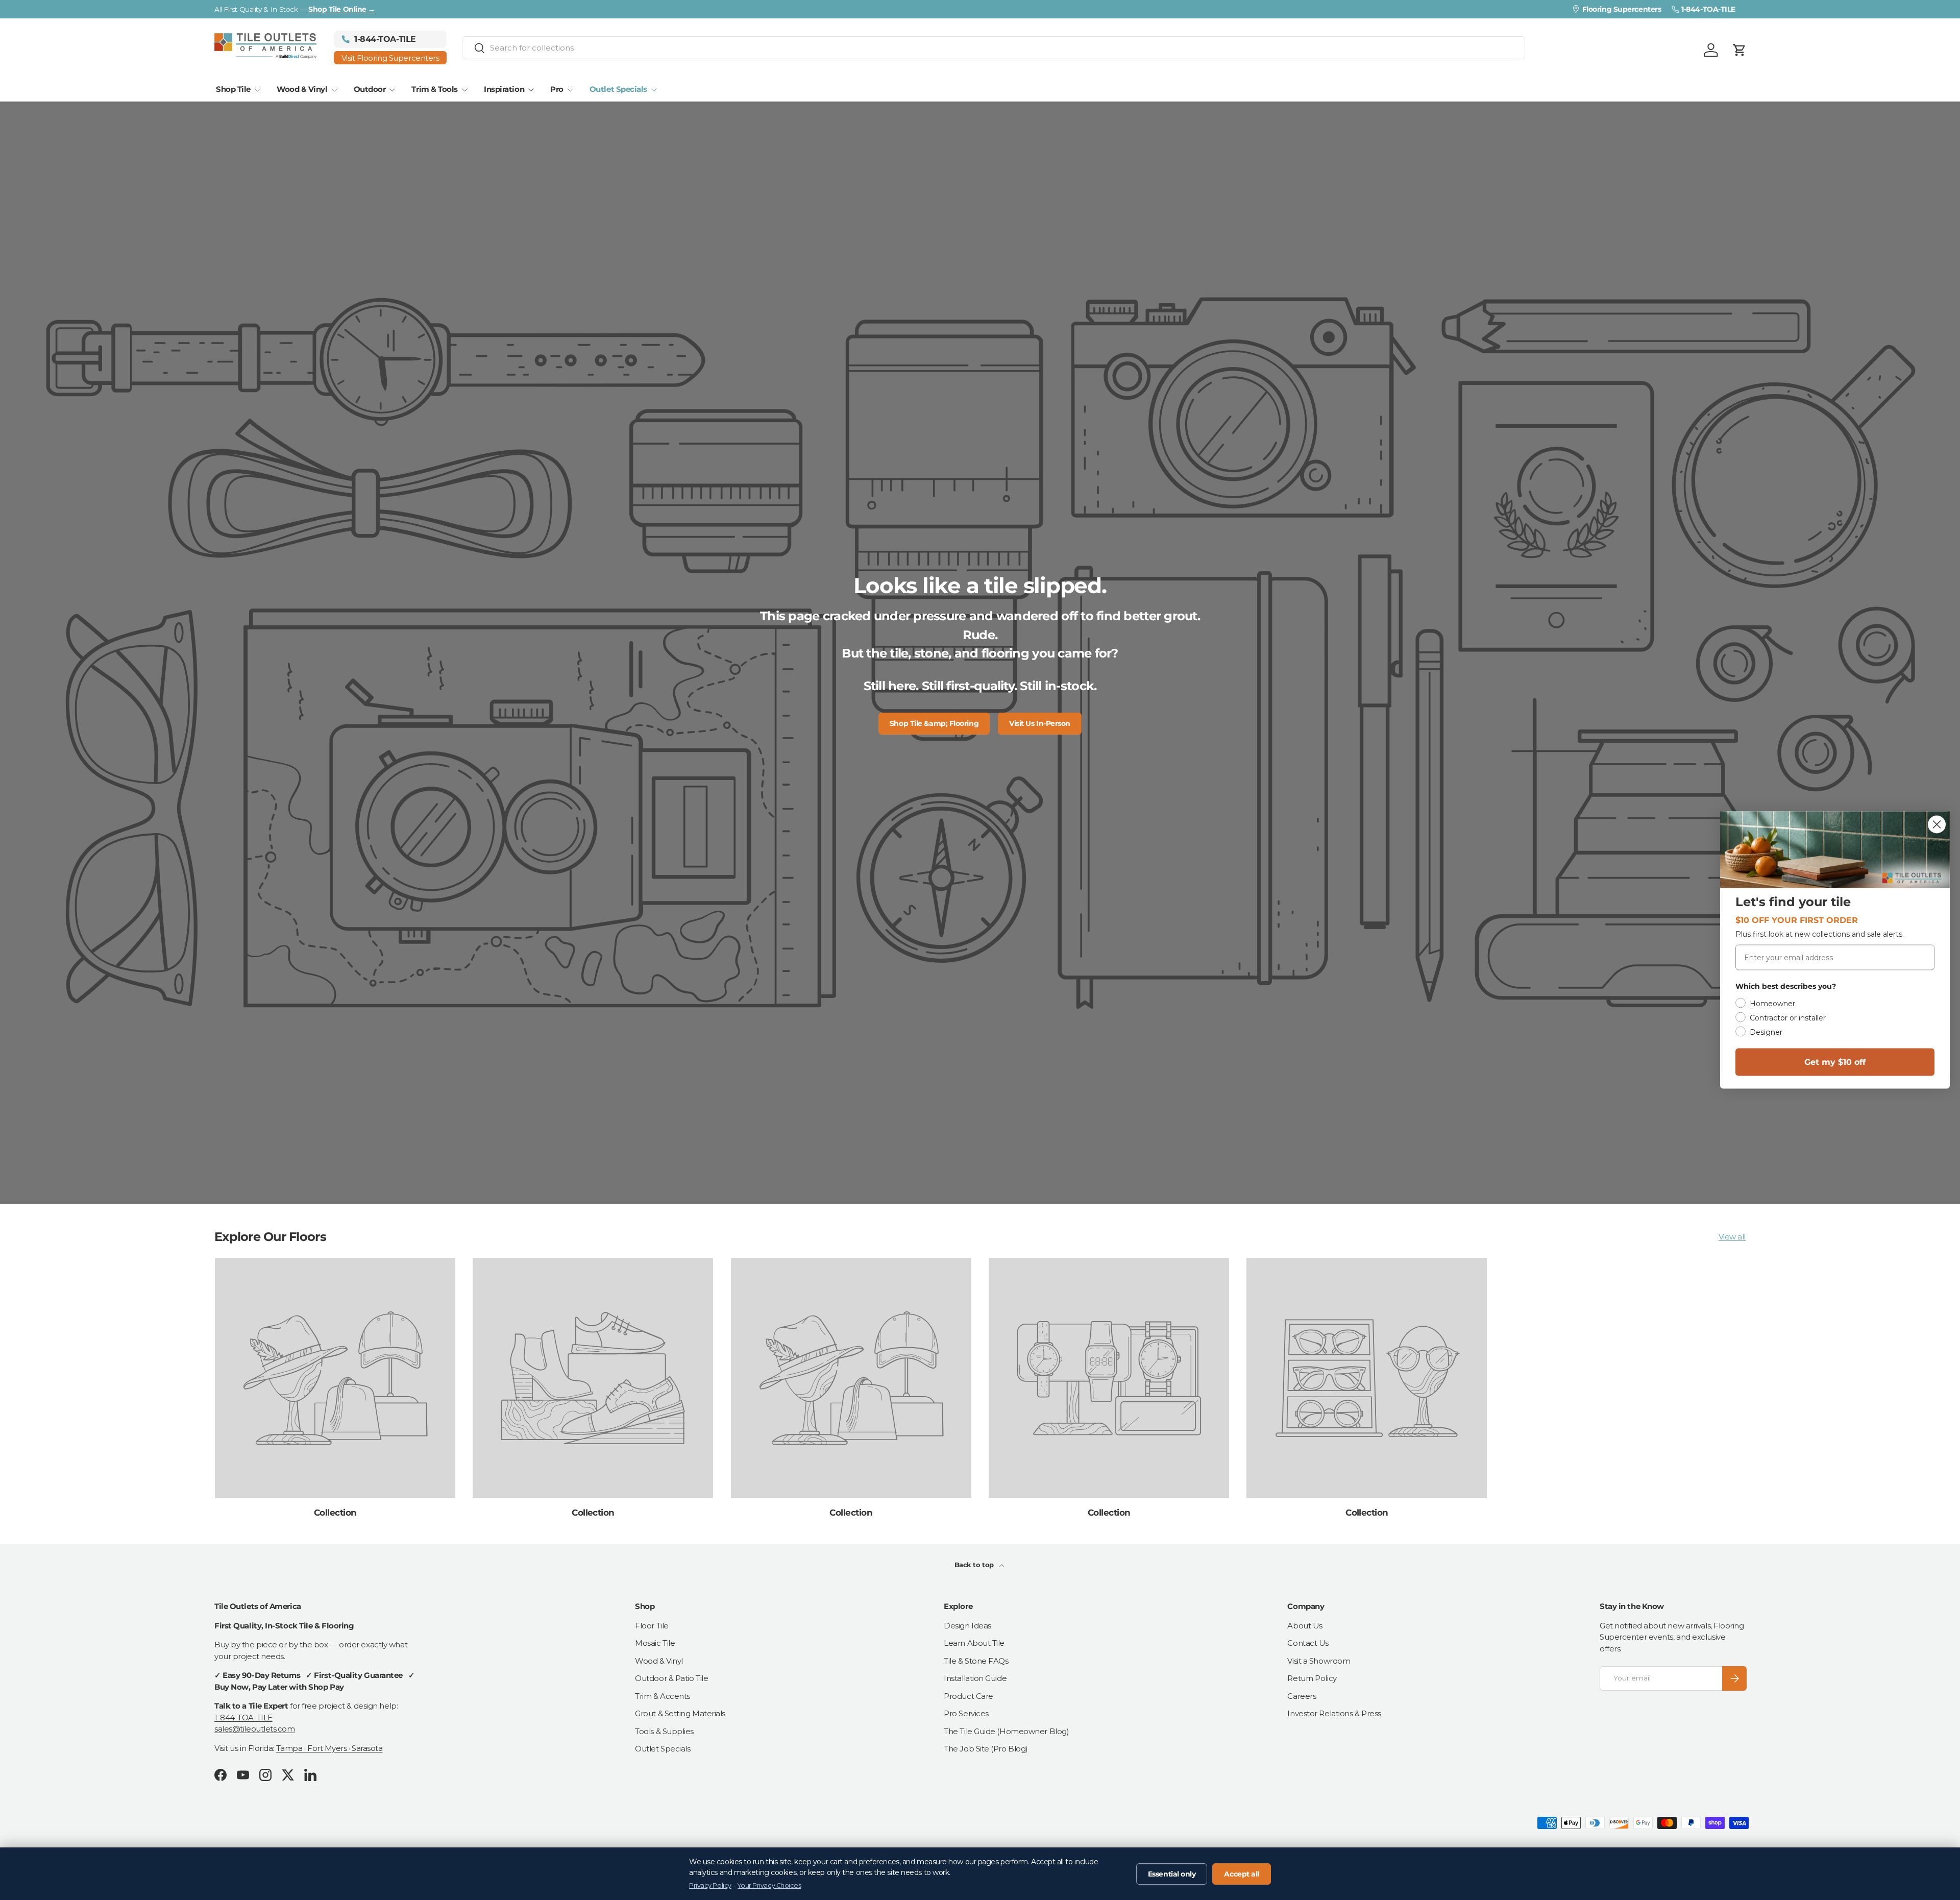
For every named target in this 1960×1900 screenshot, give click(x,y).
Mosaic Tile (655, 1643)
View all (1732, 1237)
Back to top (975, 1565)
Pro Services (966, 1713)
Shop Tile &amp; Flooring (934, 723)
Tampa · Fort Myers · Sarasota (329, 1748)
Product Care (969, 1696)
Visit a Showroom (1319, 1661)
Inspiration (504, 89)
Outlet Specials (618, 89)
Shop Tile (233, 89)
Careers (1302, 1696)
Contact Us (1308, 1643)
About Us (1305, 1626)
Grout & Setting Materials (680, 1713)
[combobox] (994, 48)
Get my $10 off (1835, 1062)
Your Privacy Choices (769, 1885)
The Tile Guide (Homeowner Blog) (1006, 1731)
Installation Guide (975, 1678)
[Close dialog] (1937, 825)
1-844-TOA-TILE (243, 1718)
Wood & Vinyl (302, 89)
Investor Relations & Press (1334, 1713)
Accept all (1242, 1874)
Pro (557, 89)
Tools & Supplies (664, 1731)
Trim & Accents (663, 1696)
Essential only (1172, 1874)
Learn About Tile (974, 1643)
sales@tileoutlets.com (255, 1729)
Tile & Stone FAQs (976, 1661)
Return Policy (1312, 1678)
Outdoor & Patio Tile (671, 1678)
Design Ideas (967, 1626)
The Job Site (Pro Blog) (986, 1749)
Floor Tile (652, 1626)
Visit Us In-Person (1040, 723)
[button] (1739, 50)
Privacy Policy (710, 1885)
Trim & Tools (435, 89)
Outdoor (370, 89)
